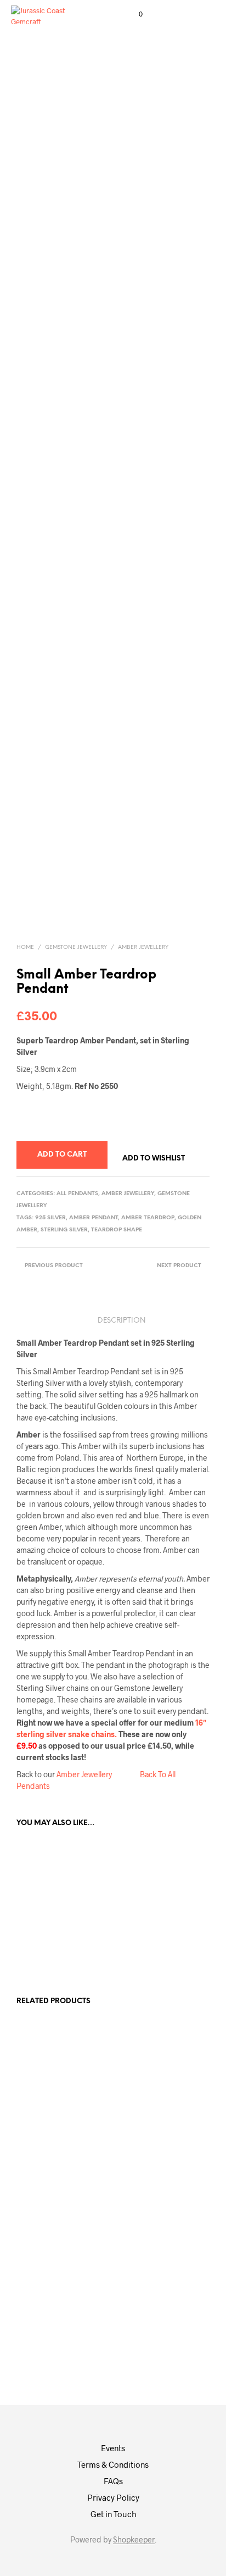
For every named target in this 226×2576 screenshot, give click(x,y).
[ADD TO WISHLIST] (66, 1902)
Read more (98, 2120)
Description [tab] (122, 1321)
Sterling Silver (64, 1230)
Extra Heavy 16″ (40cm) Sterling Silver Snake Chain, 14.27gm (152, 2152)
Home (25, 947)
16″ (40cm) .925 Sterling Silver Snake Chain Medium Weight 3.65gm (47, 2126)
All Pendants (77, 1194)
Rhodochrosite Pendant (108, 2086)
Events (113, 2448)
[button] (133, 14)
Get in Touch (113, 2514)
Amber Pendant (94, 1218)
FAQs (113, 2481)
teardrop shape (117, 1230)
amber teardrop (148, 1218)
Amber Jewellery (143, 947)
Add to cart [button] (48, 1961)
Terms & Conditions (113, 2464)
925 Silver (50, 1218)
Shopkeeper (134, 2540)
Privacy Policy (113, 2497)
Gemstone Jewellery (76, 947)
